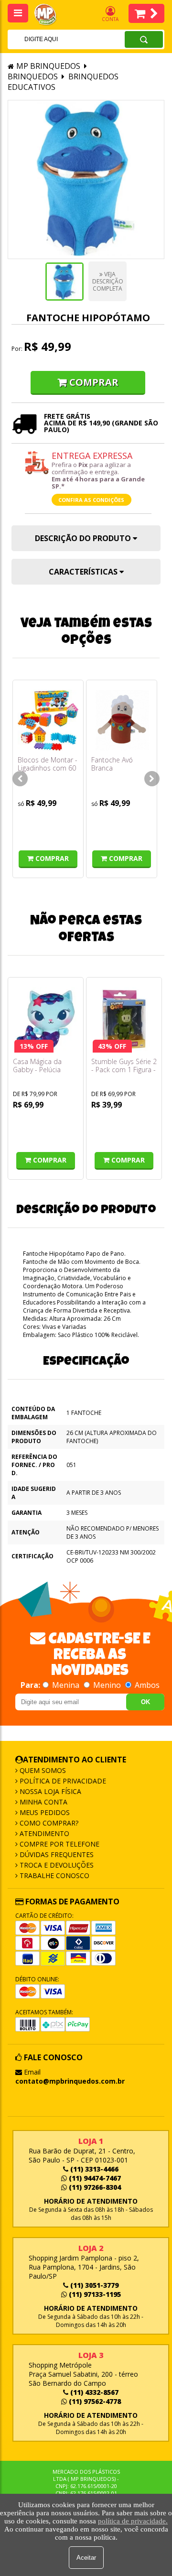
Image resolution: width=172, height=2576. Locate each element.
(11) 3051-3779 (93, 2285)
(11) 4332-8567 (93, 2392)
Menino (107, 1685)
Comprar (94, 382)
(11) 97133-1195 (94, 2294)
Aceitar (86, 2558)
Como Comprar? (48, 1823)
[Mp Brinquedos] (51, 15)
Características (84, 572)
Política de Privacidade (62, 1781)
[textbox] (54, 39)
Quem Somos (42, 1770)
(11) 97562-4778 (94, 2401)
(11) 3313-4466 (93, 2169)
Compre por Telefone (59, 1844)
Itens (146, 13)
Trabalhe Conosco (54, 1875)
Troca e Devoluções (56, 1865)
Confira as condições (91, 500)
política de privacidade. (133, 2521)
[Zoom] (64, 282)
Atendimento (43, 1833)
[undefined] (86, 179)
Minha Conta (43, 1802)
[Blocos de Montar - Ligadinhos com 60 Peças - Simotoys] (48, 720)
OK (145, 1702)
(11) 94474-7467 (94, 2178)
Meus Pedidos (44, 1812)
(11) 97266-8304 (94, 2187)
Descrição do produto (84, 538)
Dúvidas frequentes (56, 1854)
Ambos (146, 1685)
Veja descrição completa (108, 281)
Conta (110, 19)
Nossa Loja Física (49, 1791)
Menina (66, 1685)
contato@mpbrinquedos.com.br (70, 2081)
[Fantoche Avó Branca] (122, 720)
